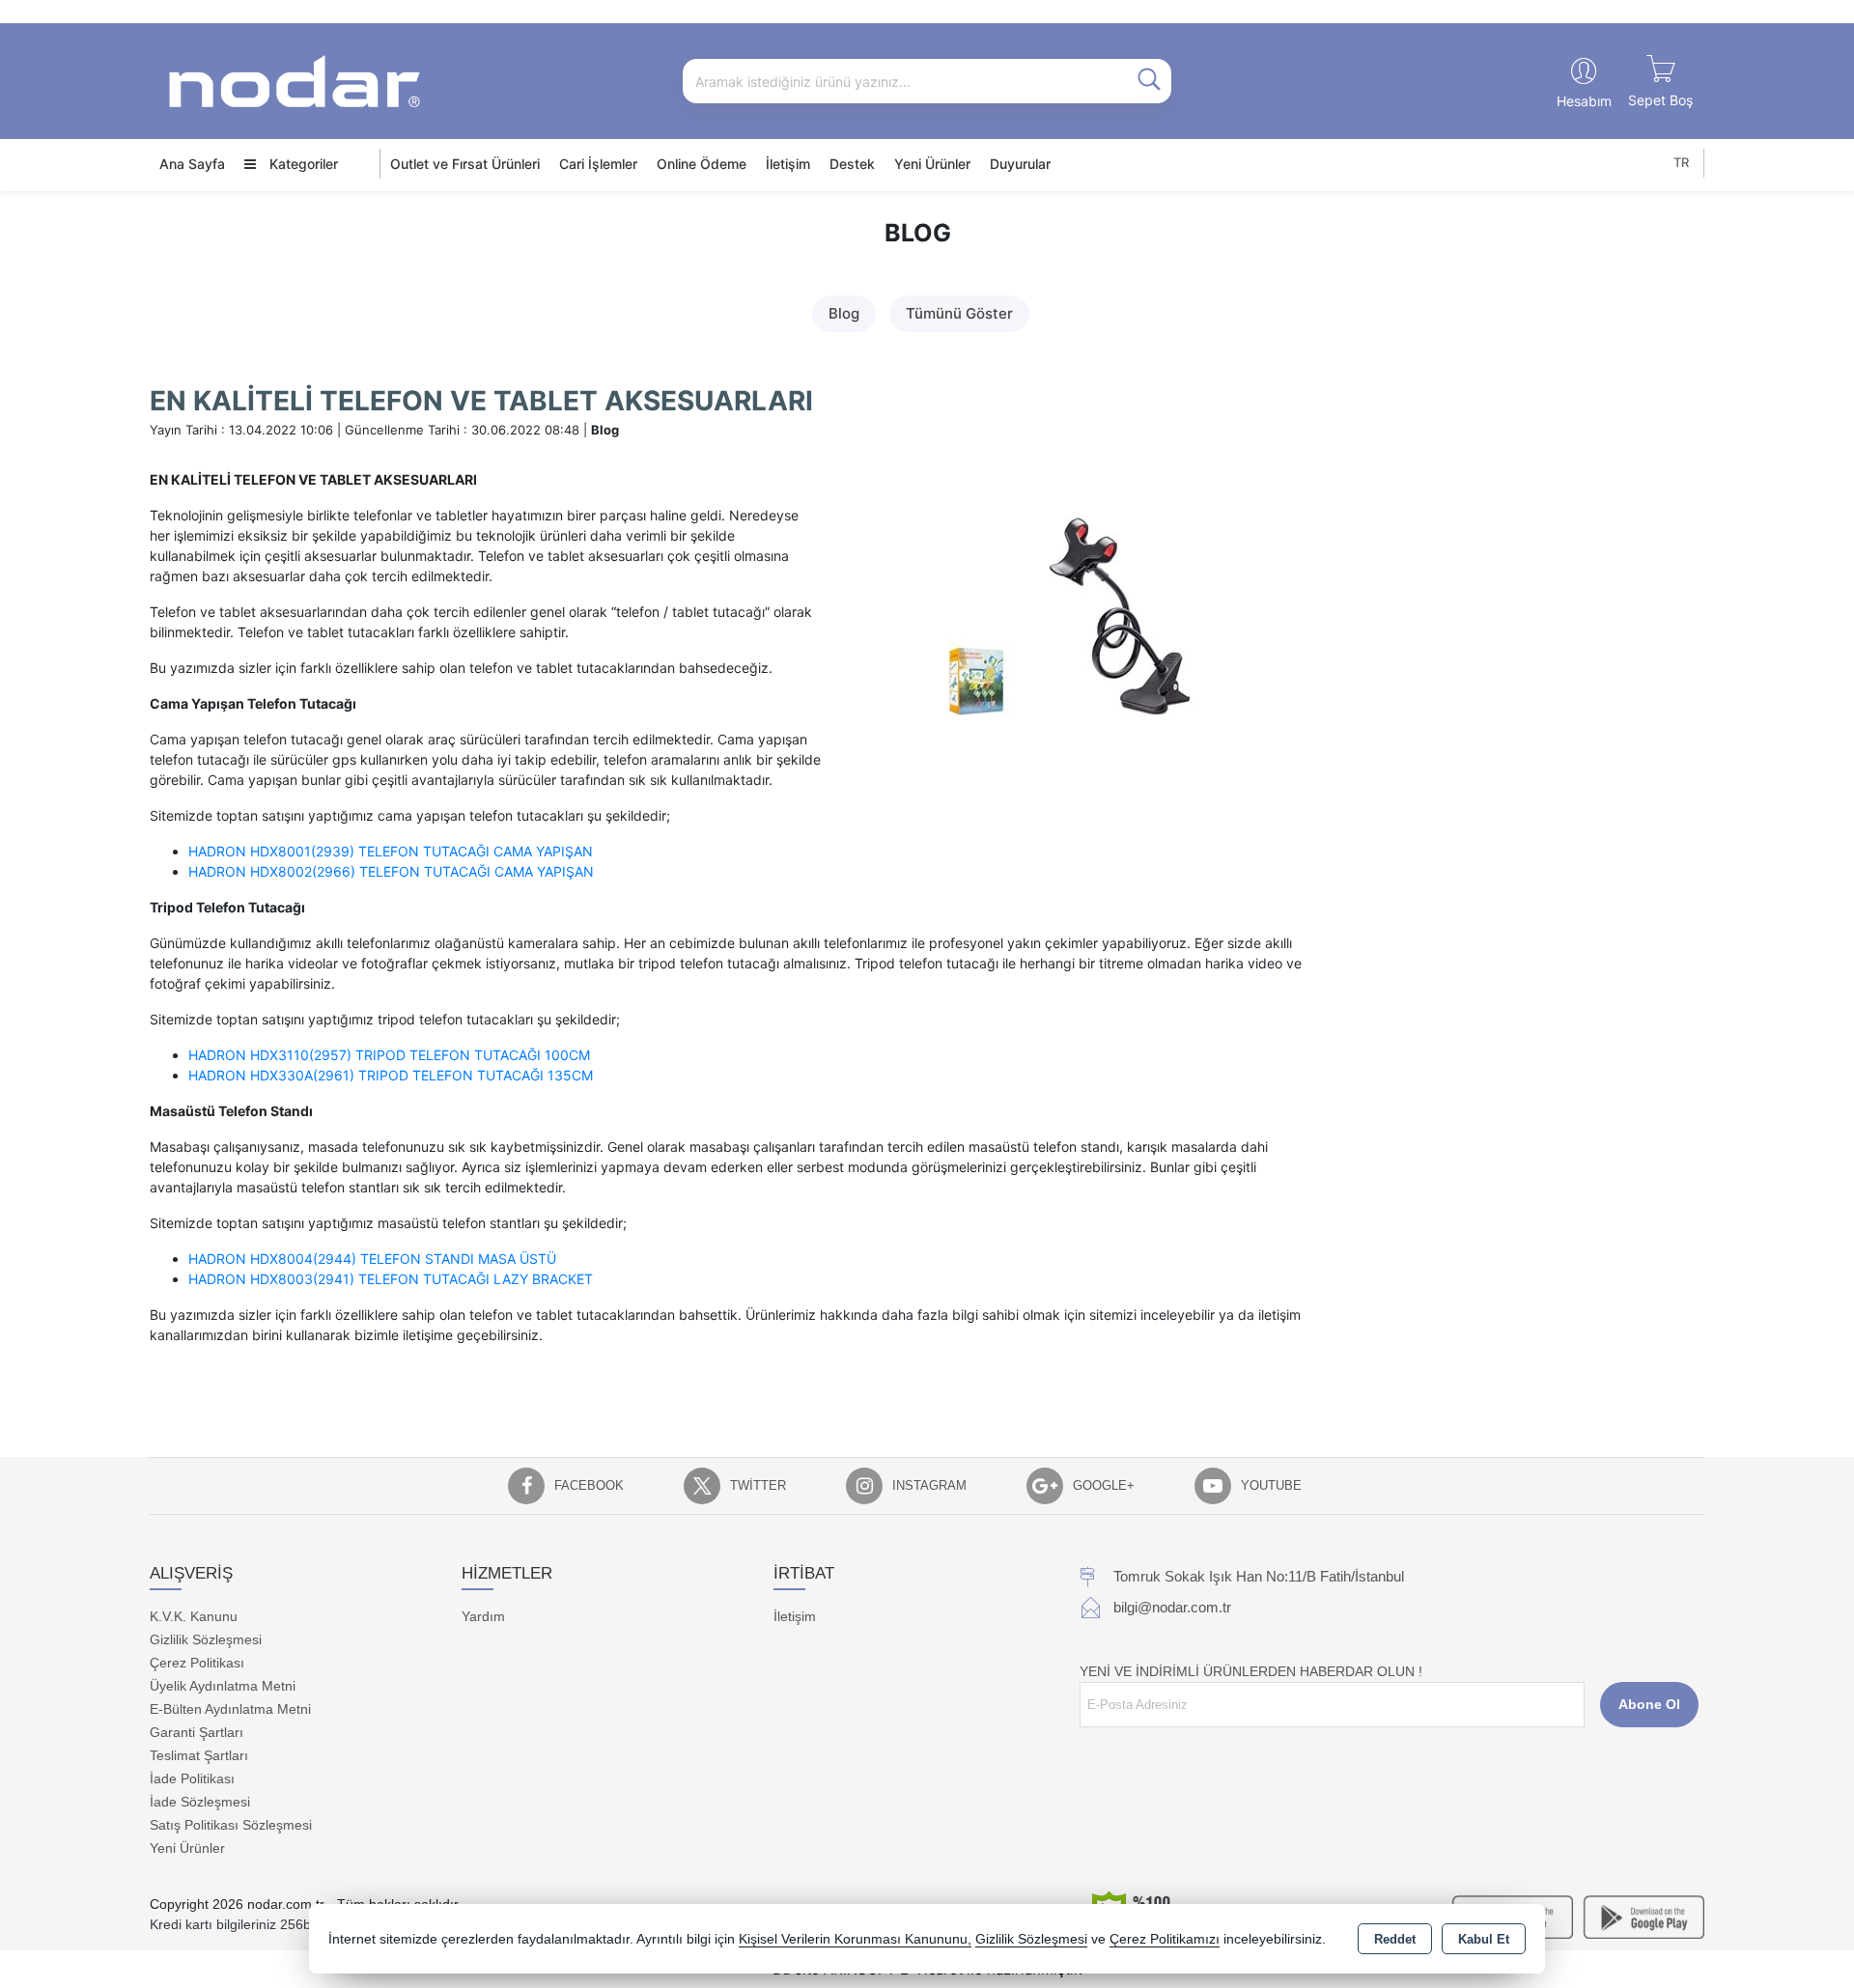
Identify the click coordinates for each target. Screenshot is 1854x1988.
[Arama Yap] (1149, 81)
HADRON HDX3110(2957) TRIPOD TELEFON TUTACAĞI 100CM (389, 1055)
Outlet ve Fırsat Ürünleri (465, 164)
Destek (852, 164)
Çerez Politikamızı (1165, 1939)
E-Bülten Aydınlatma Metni (230, 1709)
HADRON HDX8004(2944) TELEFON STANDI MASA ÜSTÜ (372, 1259)
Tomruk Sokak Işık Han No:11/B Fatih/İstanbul (1259, 1576)
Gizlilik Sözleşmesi (206, 1639)
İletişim (788, 164)
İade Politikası (192, 1778)
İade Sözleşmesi (200, 1802)
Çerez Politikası (197, 1663)
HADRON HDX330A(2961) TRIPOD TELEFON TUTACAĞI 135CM (391, 1075)
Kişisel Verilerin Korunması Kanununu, (855, 1939)
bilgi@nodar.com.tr (1172, 1607)
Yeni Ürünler (187, 1848)
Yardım (483, 1616)
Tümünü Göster (959, 313)
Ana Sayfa (192, 164)
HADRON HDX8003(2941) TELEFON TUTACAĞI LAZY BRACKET (391, 1279)
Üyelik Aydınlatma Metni (223, 1686)
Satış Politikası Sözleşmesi (231, 1825)
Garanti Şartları (197, 1732)
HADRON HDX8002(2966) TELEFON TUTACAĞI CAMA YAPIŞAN (391, 871)
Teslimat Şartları (199, 1755)
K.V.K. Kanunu (194, 1616)
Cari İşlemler (598, 164)
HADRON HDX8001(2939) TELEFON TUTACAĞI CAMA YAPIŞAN (391, 851)
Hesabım (1584, 101)
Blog (844, 313)
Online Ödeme (702, 164)
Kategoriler (302, 164)
